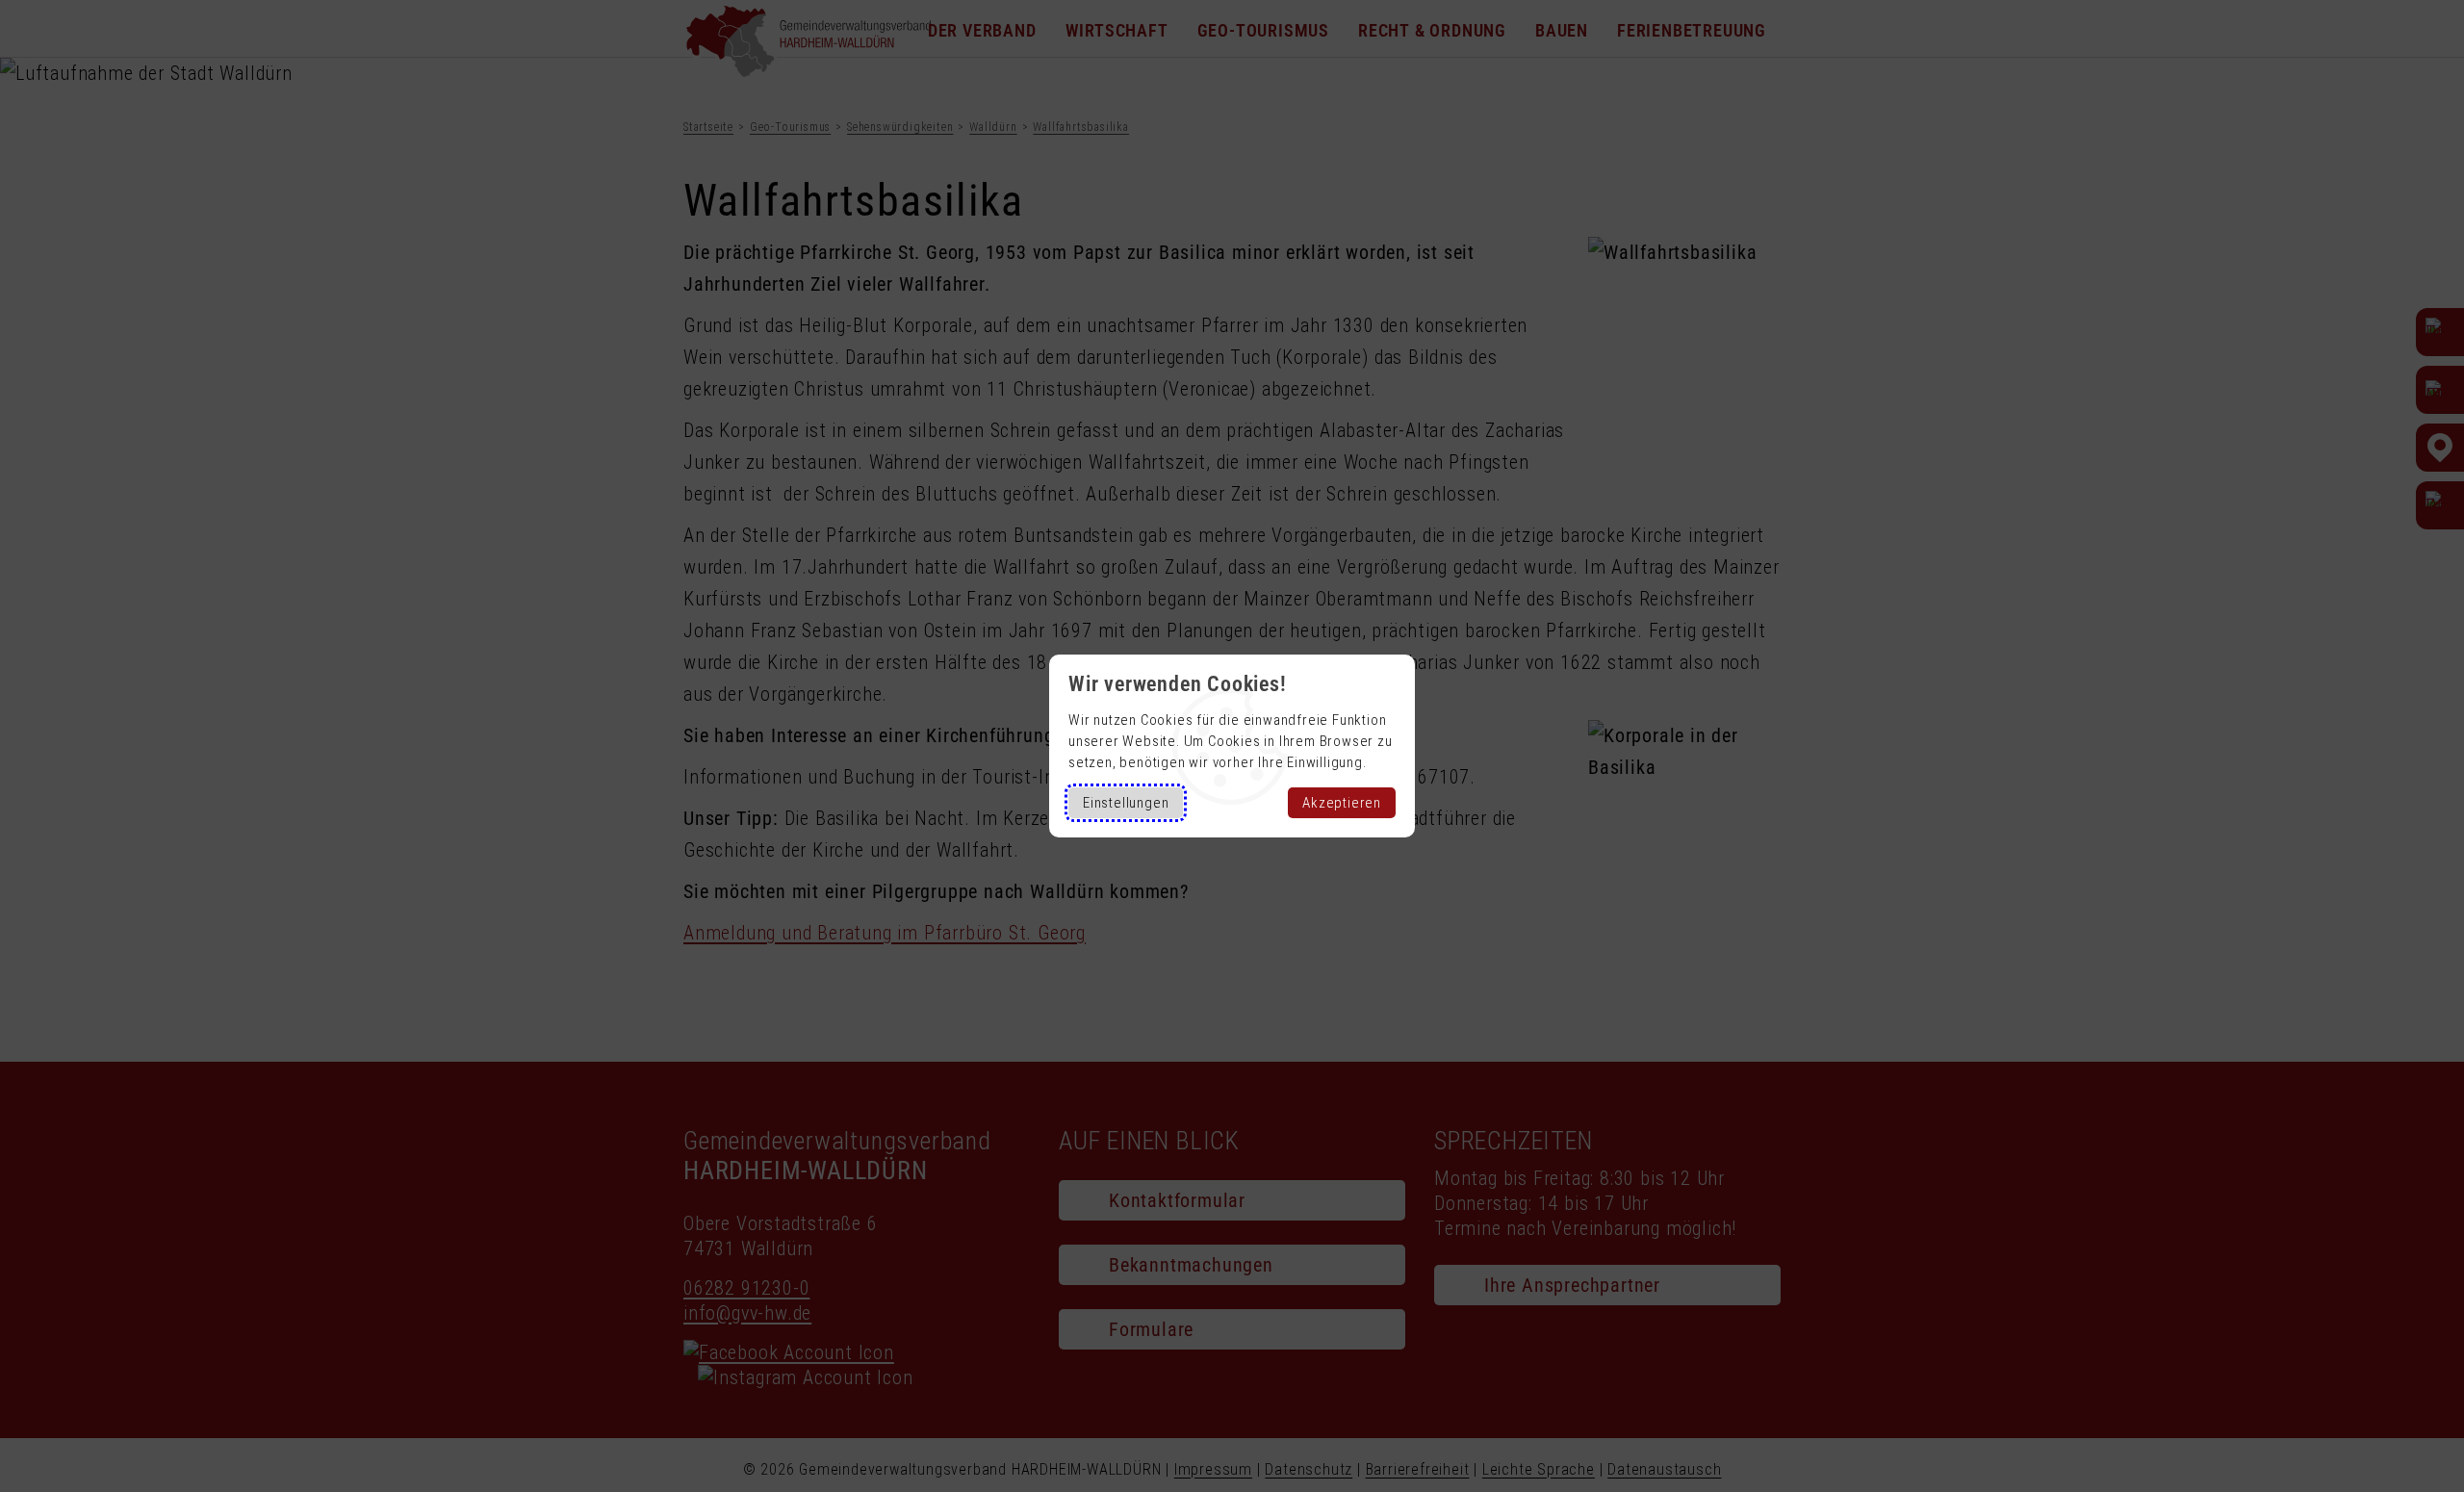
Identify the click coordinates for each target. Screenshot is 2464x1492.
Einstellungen (1126, 803)
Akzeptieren (1342, 803)
